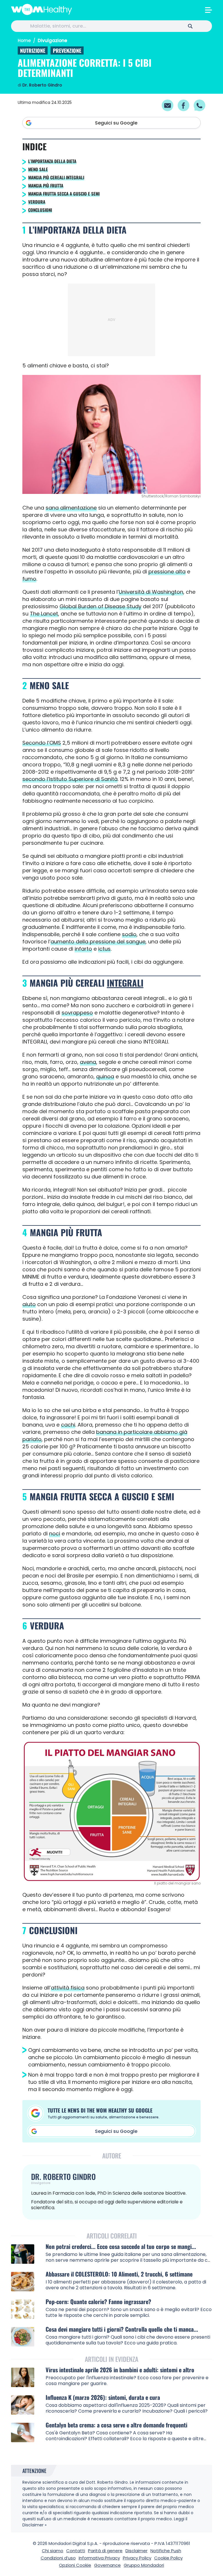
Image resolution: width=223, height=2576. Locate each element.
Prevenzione (67, 50)
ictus (104, 949)
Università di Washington (151, 592)
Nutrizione (33, 50)
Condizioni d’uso (58, 2558)
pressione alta (167, 572)
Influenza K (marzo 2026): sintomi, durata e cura (103, 2397)
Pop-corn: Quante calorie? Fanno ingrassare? (98, 2302)
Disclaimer (136, 2551)
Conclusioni (40, 210)
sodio (129, 934)
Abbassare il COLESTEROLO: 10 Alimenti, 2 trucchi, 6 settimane (119, 2274)
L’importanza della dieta (52, 161)
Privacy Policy (137, 2558)
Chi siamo (53, 2551)
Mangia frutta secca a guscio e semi (64, 194)
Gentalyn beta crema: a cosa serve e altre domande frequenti (116, 2425)
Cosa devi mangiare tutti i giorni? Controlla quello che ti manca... (122, 2329)
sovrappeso (77, 1013)
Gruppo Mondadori (144, 2565)
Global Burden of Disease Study (100, 606)
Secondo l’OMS (42, 743)
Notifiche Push (166, 2551)
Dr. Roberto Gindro (42, 85)
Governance (107, 2565)
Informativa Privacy (99, 2558)
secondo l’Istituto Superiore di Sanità (70, 779)
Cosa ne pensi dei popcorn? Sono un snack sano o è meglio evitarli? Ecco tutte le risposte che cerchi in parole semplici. (129, 2312)
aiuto (29, 1304)
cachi (68, 1425)
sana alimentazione (71, 508)
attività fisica (68, 1988)
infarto (83, 949)
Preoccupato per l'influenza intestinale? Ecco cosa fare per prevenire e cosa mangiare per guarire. (127, 2381)
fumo (29, 579)
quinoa (105, 1076)
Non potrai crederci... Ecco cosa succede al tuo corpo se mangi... (121, 2246)
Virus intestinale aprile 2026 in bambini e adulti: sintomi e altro (120, 2370)
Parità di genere (105, 2551)
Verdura (37, 202)
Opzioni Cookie (75, 2565)
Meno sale (38, 169)
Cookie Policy (168, 2558)
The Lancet (44, 614)
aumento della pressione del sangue (98, 942)
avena (88, 1062)
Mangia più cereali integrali (56, 177)
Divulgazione (52, 40)
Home (24, 40)
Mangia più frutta (46, 185)
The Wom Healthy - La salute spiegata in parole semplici (42, 9)
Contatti (76, 2551)
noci (55, 1533)
